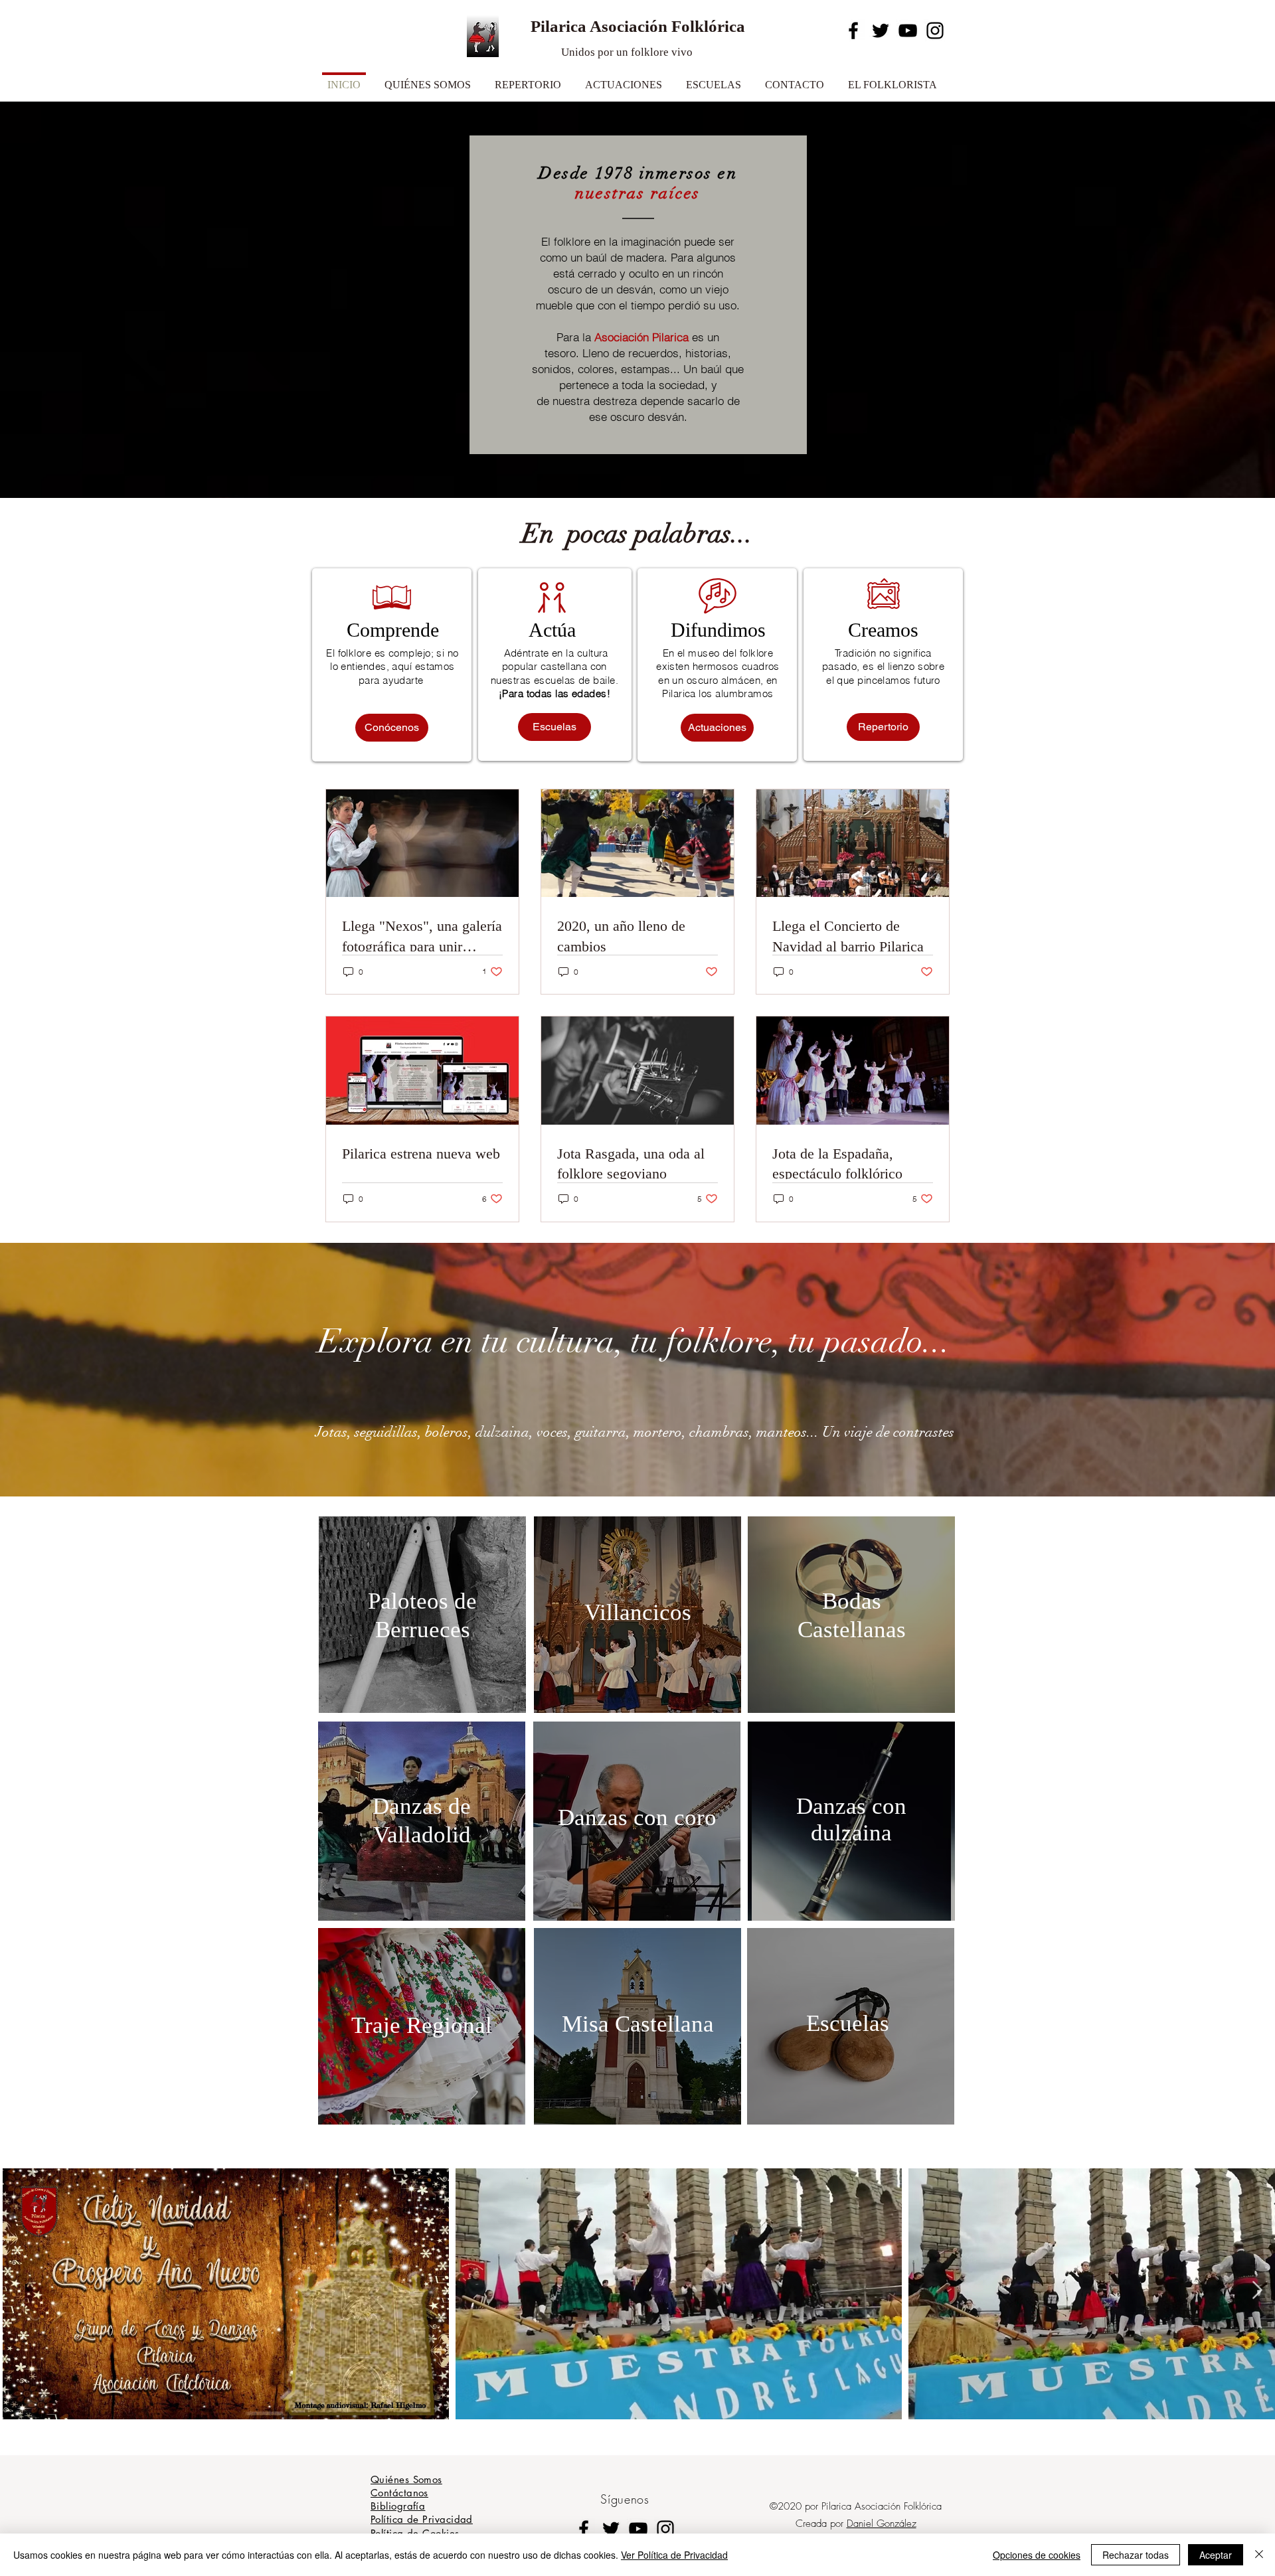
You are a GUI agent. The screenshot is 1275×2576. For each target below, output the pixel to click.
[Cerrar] (1259, 2555)
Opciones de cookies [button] (1037, 2555)
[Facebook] (853, 31)
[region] (422, 1615)
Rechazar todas (1136, 2555)
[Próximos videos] (1257, 2291)
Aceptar (1216, 2555)
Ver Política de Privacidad (674, 2555)
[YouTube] (908, 31)
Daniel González (882, 2524)
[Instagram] (935, 31)
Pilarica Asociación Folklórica (638, 26)
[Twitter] (881, 31)
